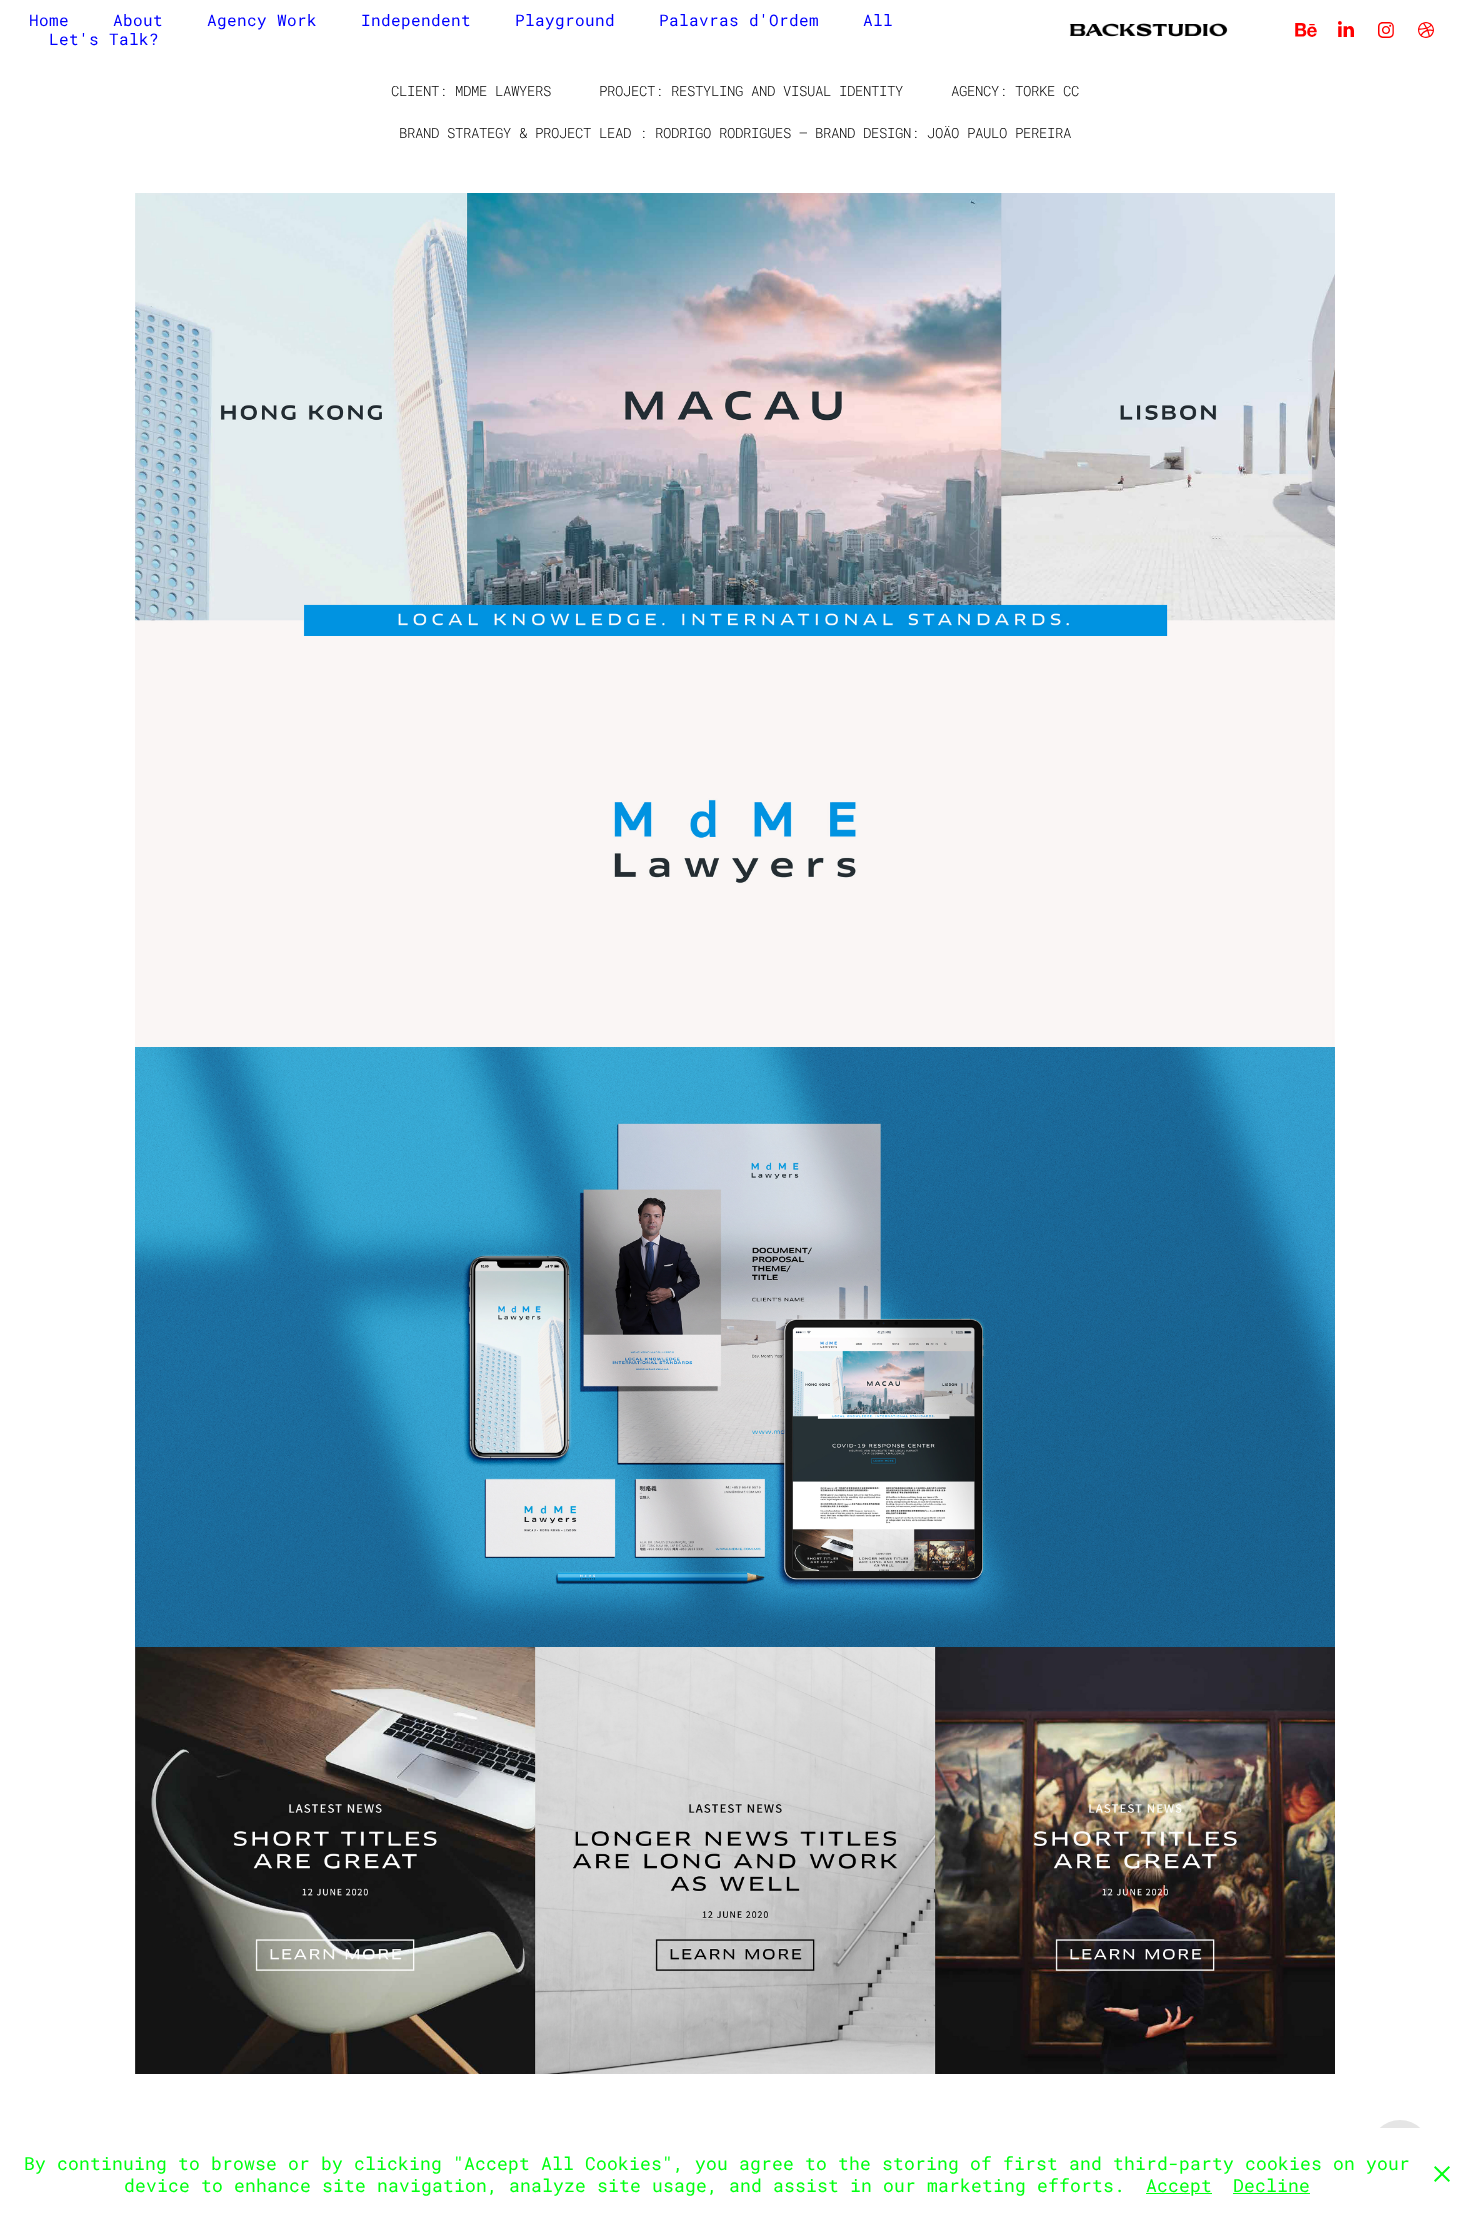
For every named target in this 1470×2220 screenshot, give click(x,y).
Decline (1271, 2185)
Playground (565, 19)
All (878, 19)
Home (49, 19)
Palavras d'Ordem (739, 19)
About (138, 19)
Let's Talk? (104, 38)
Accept (1179, 2185)
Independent (416, 19)
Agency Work (262, 19)
